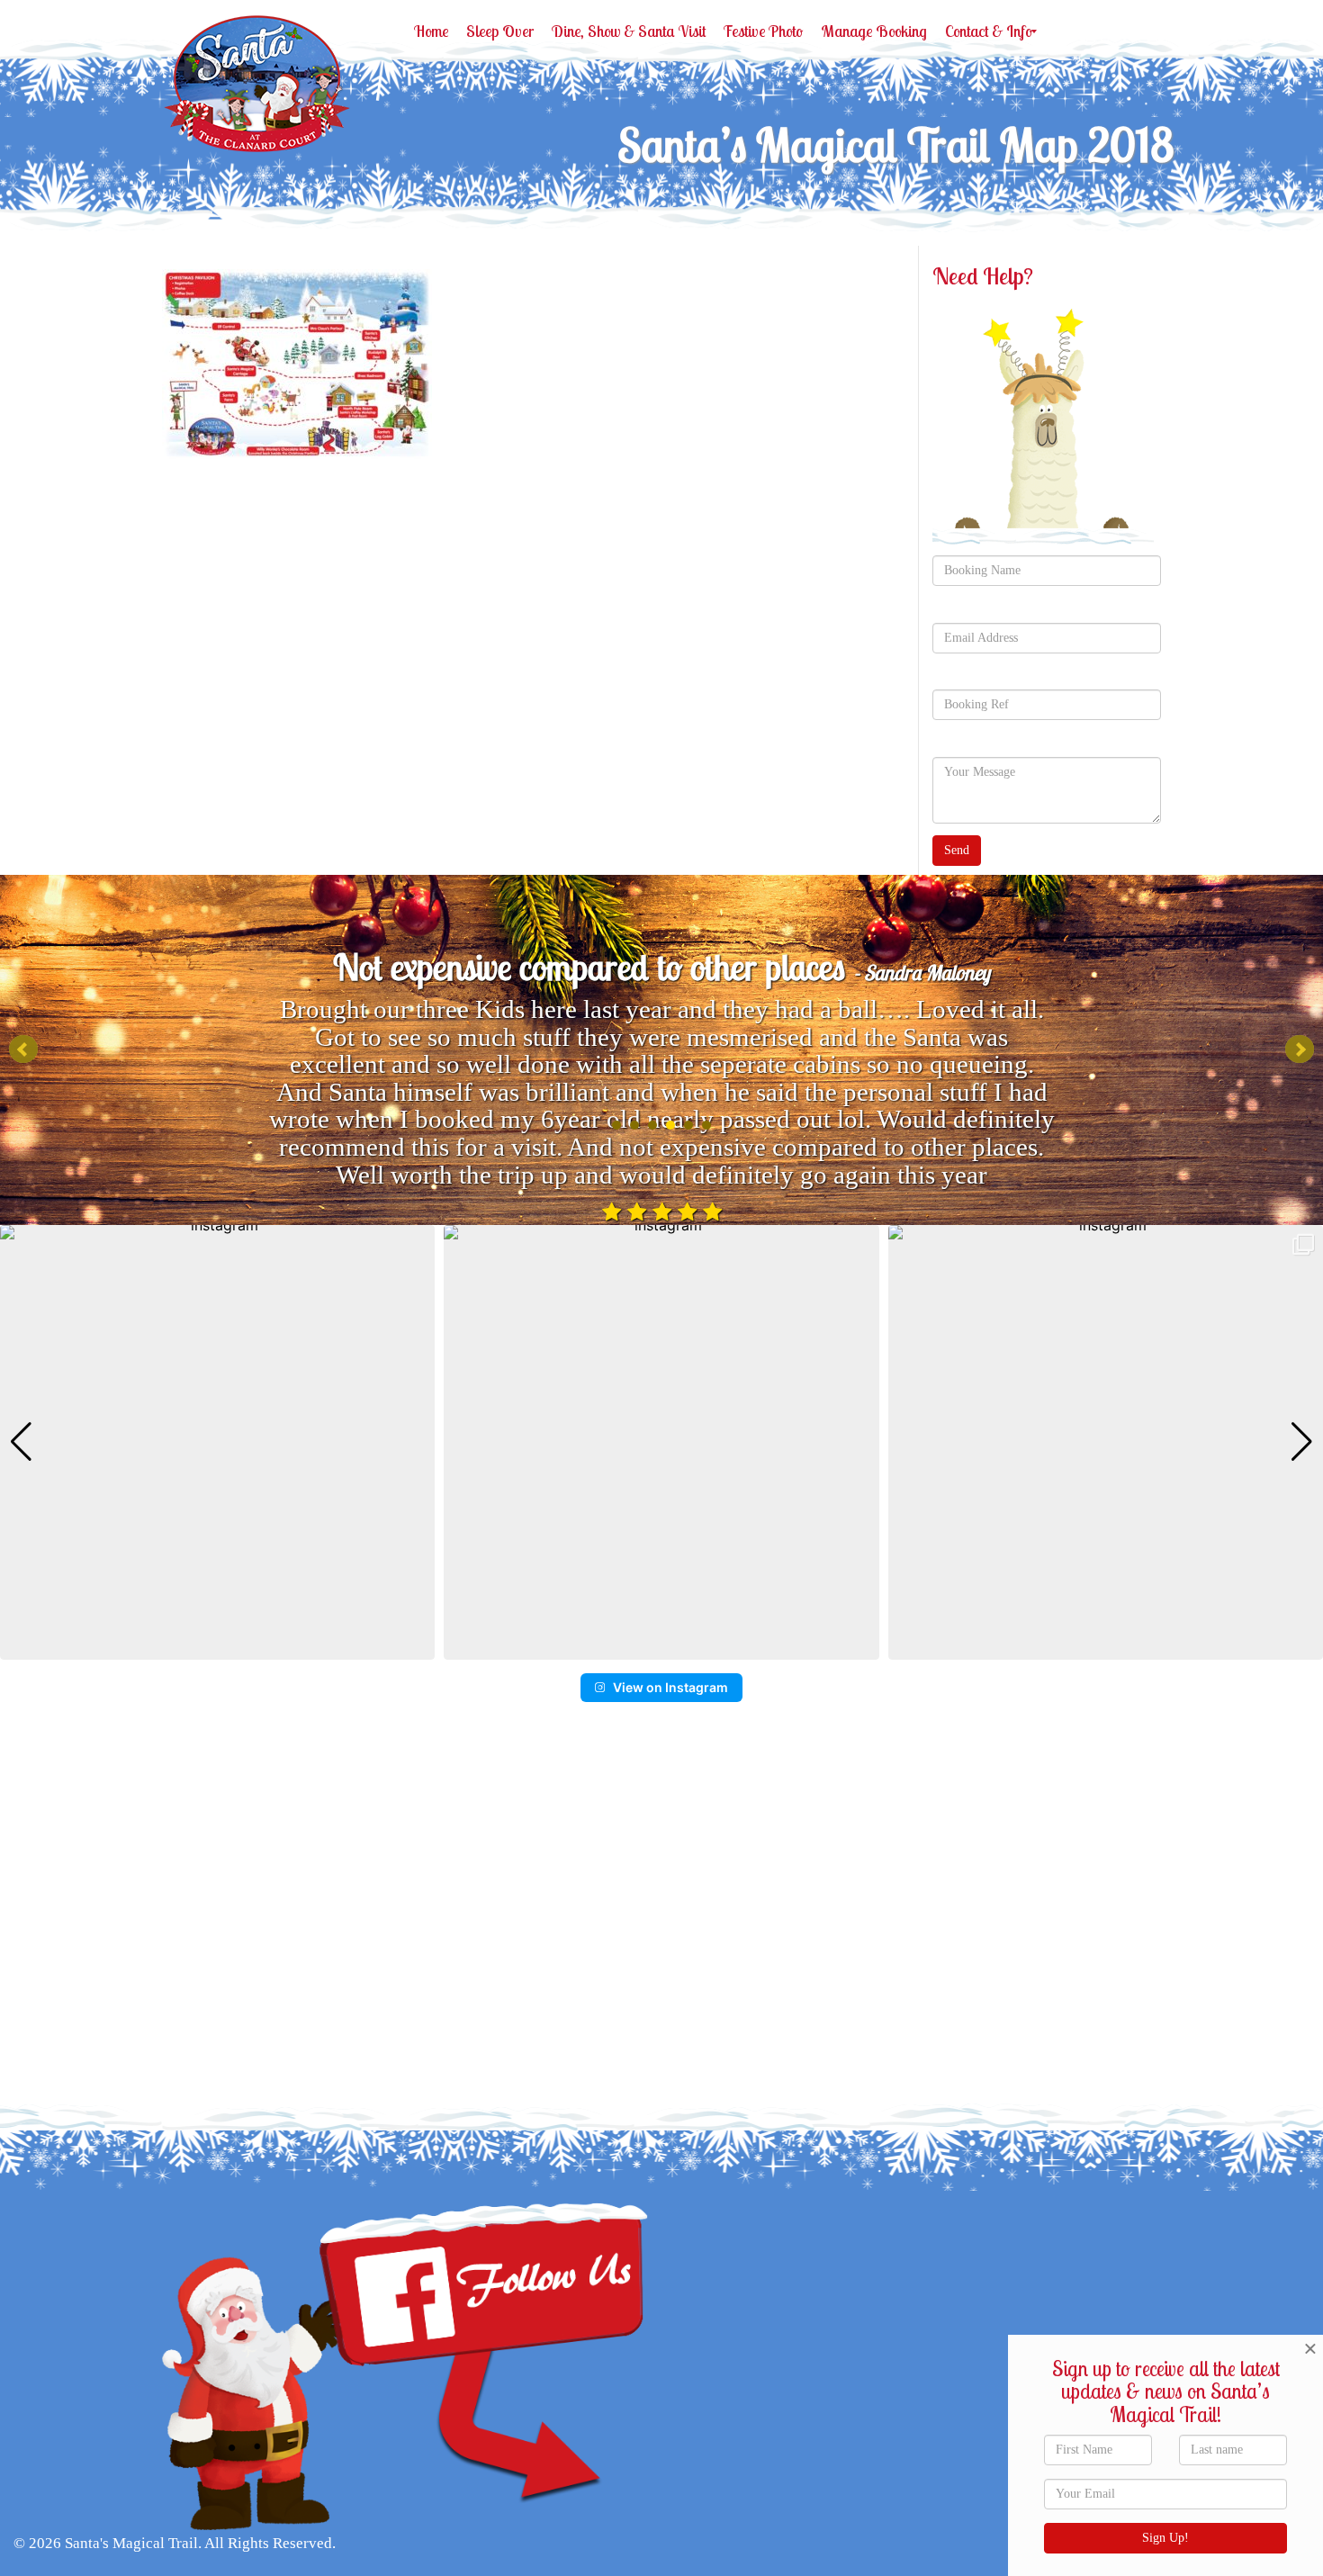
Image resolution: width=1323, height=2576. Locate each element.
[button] (661, 1647)
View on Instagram (670, 1687)
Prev (23, 1049)
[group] (217, 1442)
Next (1300, 1049)
